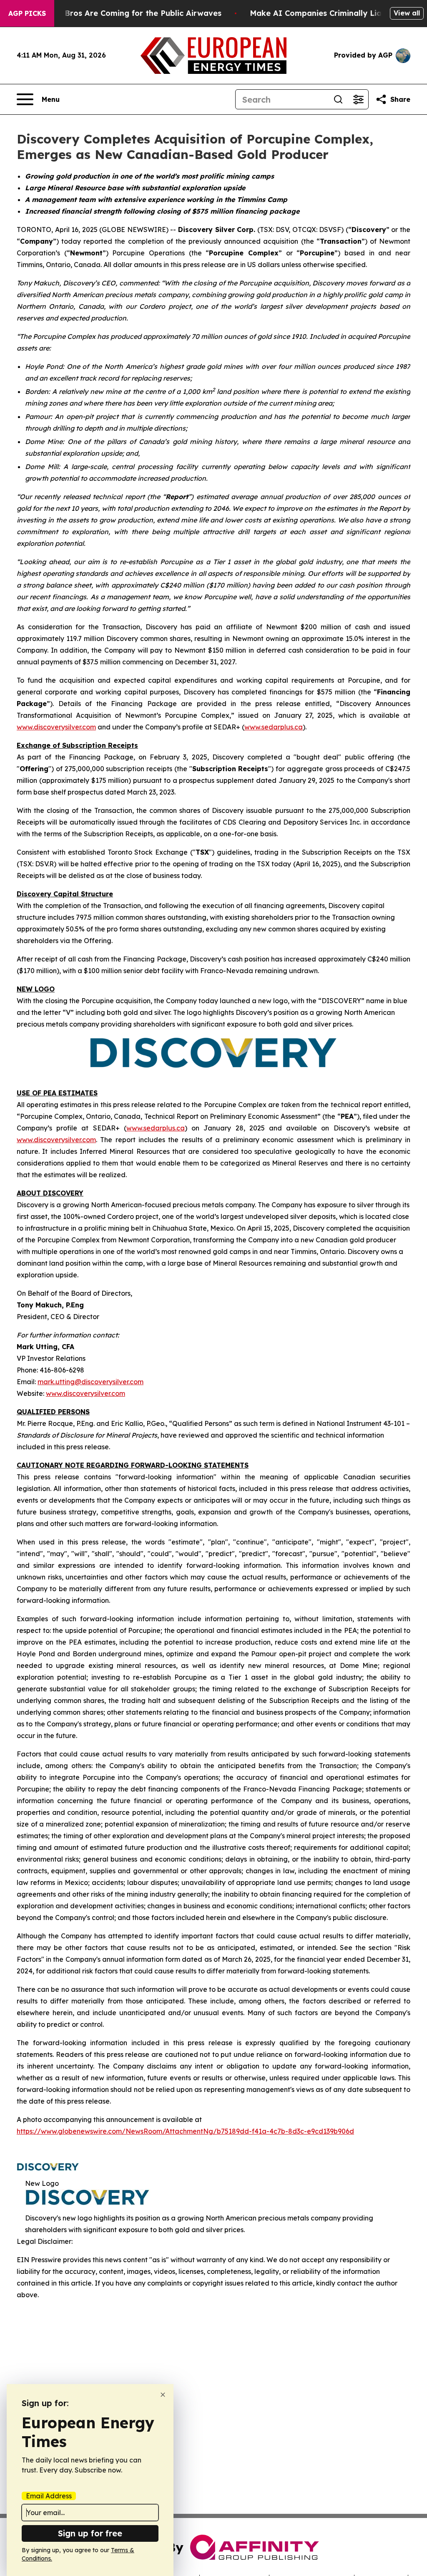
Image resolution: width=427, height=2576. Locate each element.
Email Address (49, 2496)
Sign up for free (90, 2533)
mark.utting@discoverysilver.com (90, 1382)
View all (407, 13)
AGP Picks (27, 13)
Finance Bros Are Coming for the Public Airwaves (127, 13)
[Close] (163, 2395)
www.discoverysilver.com (56, 727)
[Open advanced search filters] (358, 99)
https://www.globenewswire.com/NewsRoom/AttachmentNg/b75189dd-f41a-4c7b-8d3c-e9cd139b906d (185, 2131)
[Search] (338, 99)
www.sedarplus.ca (274, 727)
